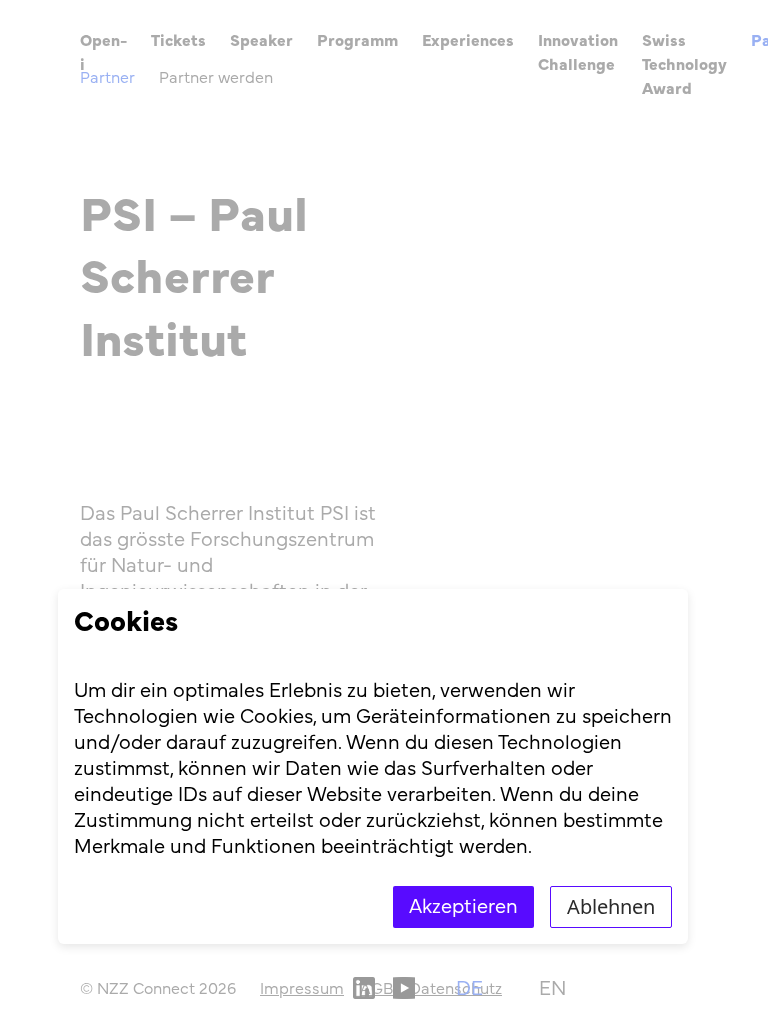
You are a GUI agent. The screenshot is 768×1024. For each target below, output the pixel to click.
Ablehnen (611, 906)
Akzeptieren (463, 907)
